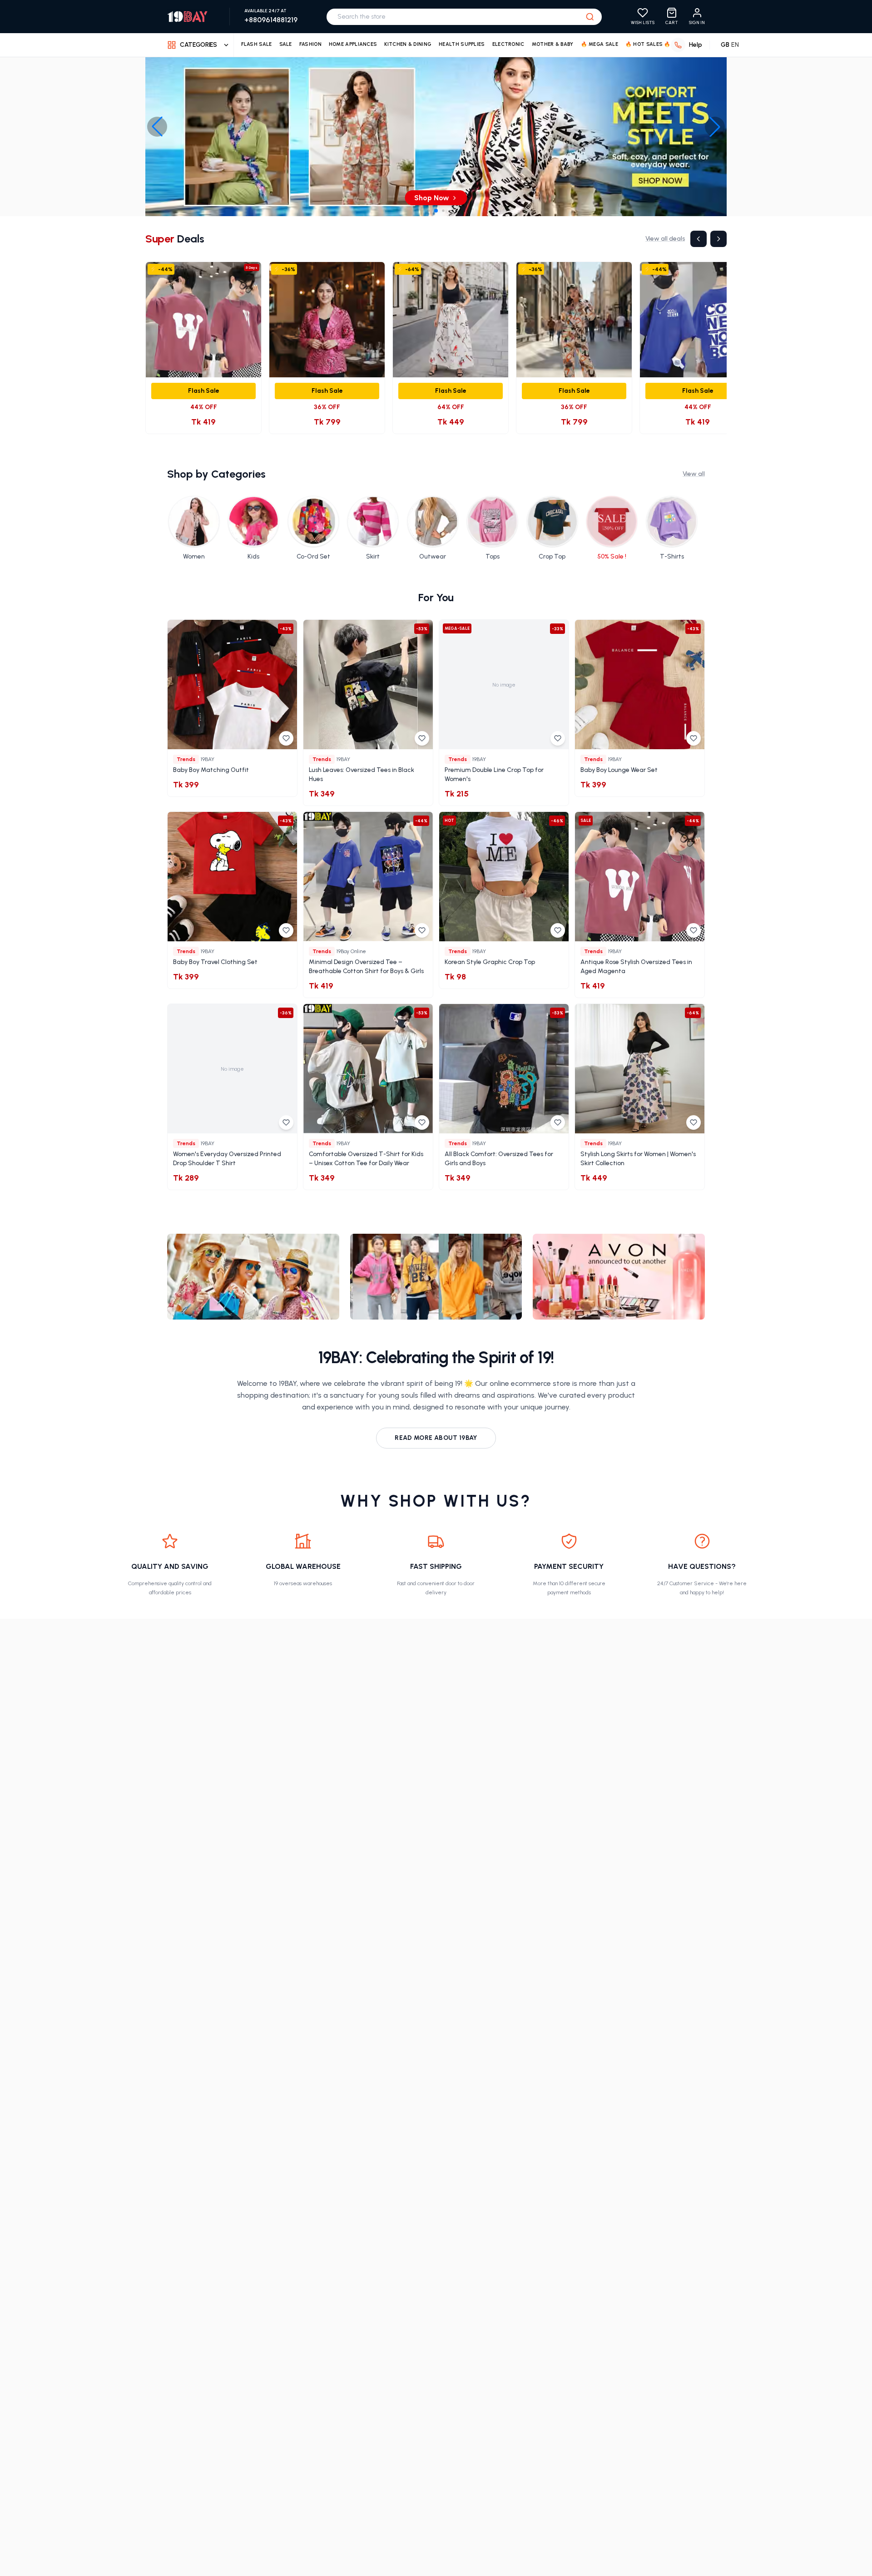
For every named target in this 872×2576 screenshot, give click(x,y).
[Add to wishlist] (286, 738)
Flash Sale (257, 44)
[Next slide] (715, 127)
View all (694, 474)
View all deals (665, 239)
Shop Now (432, 198)
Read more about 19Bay (436, 1438)
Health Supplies (462, 44)
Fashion (310, 44)
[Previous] (699, 239)
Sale (286, 44)
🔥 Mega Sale (599, 44)
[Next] (718, 239)
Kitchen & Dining (408, 44)
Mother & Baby (553, 44)
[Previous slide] (157, 127)
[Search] (590, 17)
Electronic (508, 44)
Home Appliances (353, 44)
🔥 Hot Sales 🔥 (648, 44)
